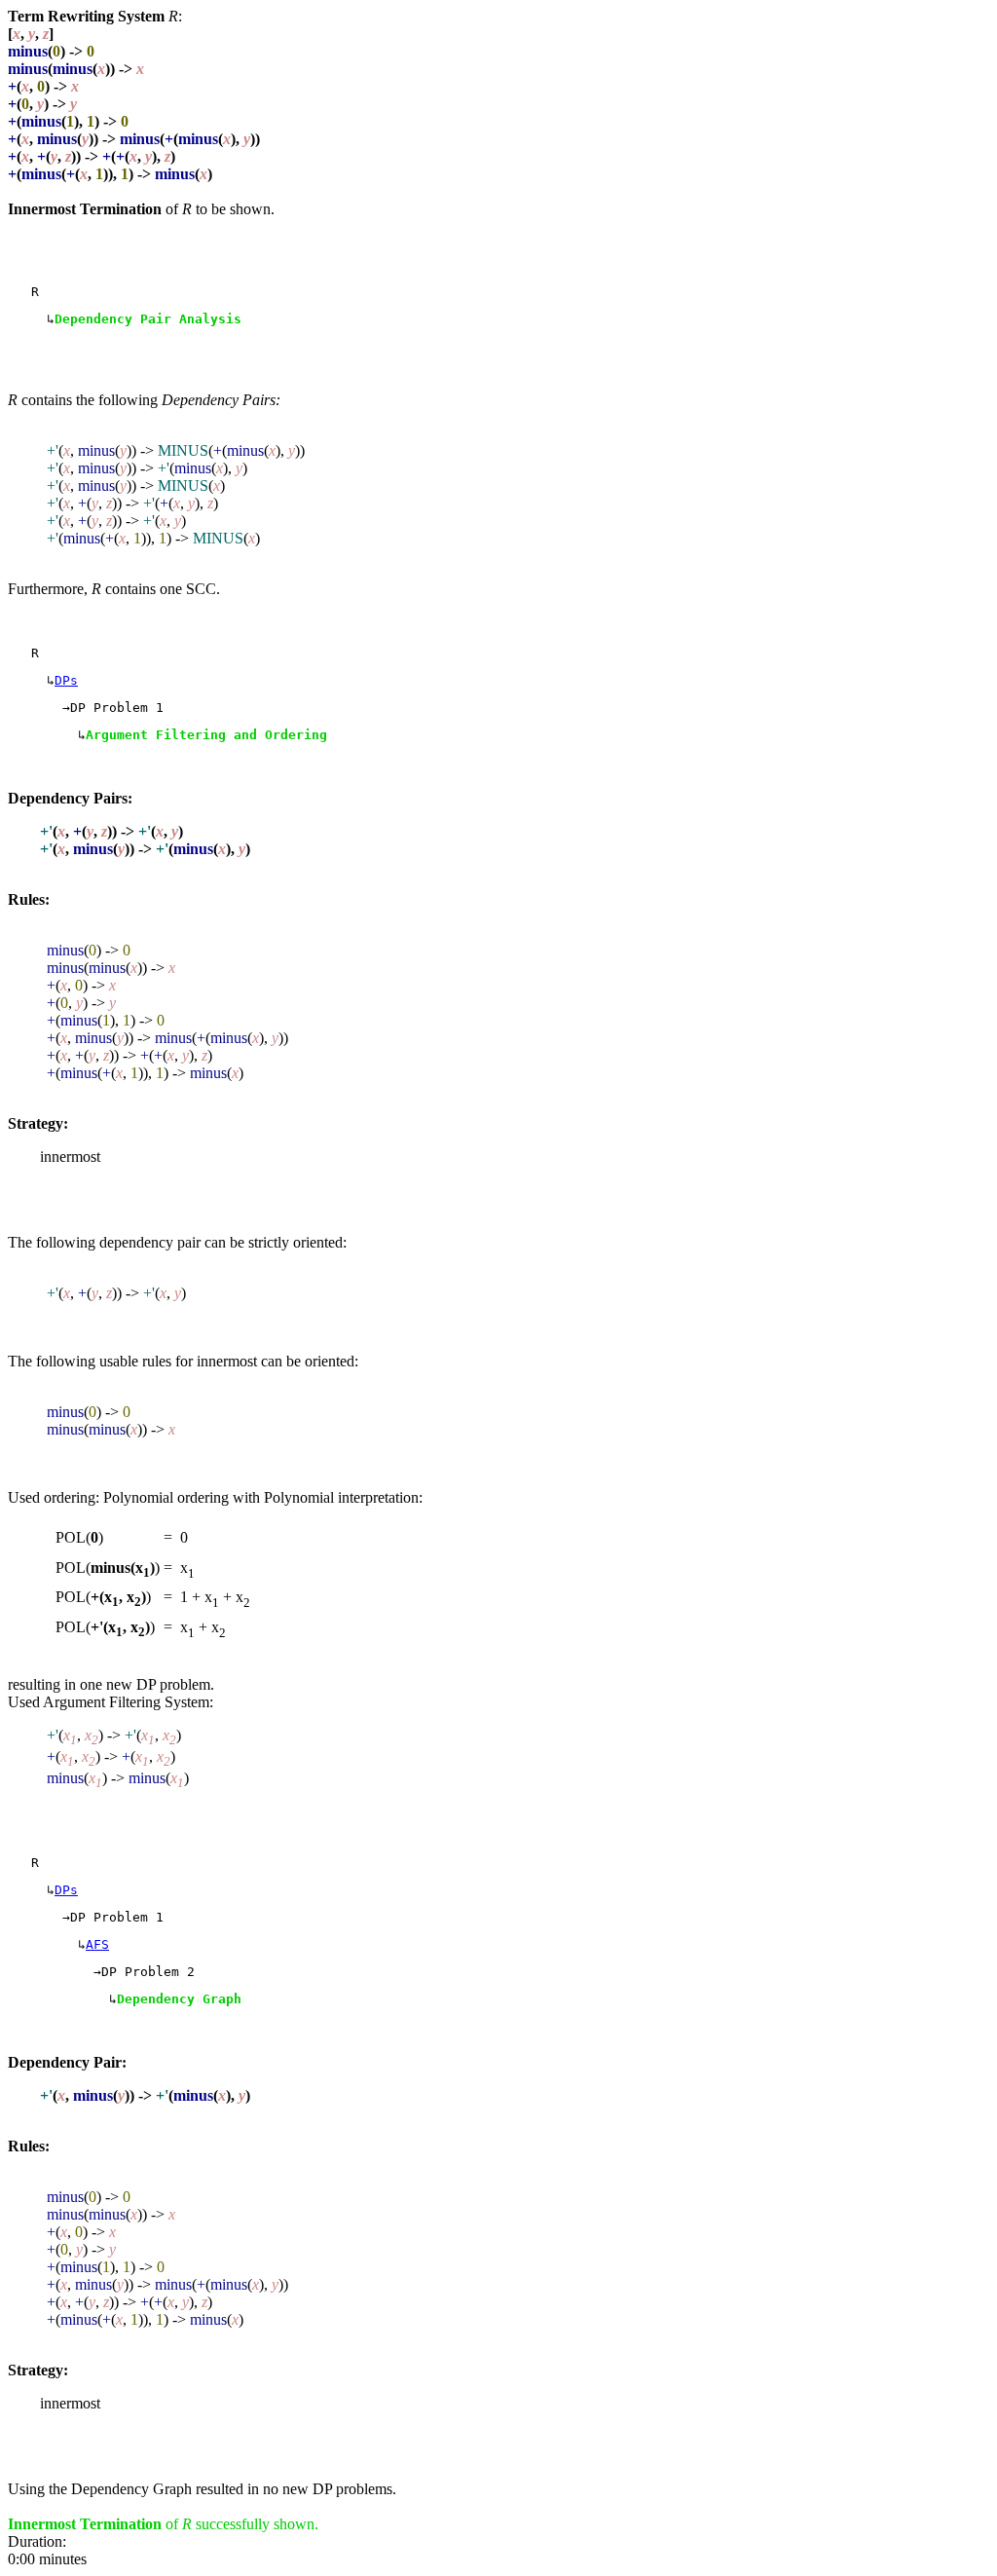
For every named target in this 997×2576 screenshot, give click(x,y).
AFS (97, 1944)
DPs (66, 680)
